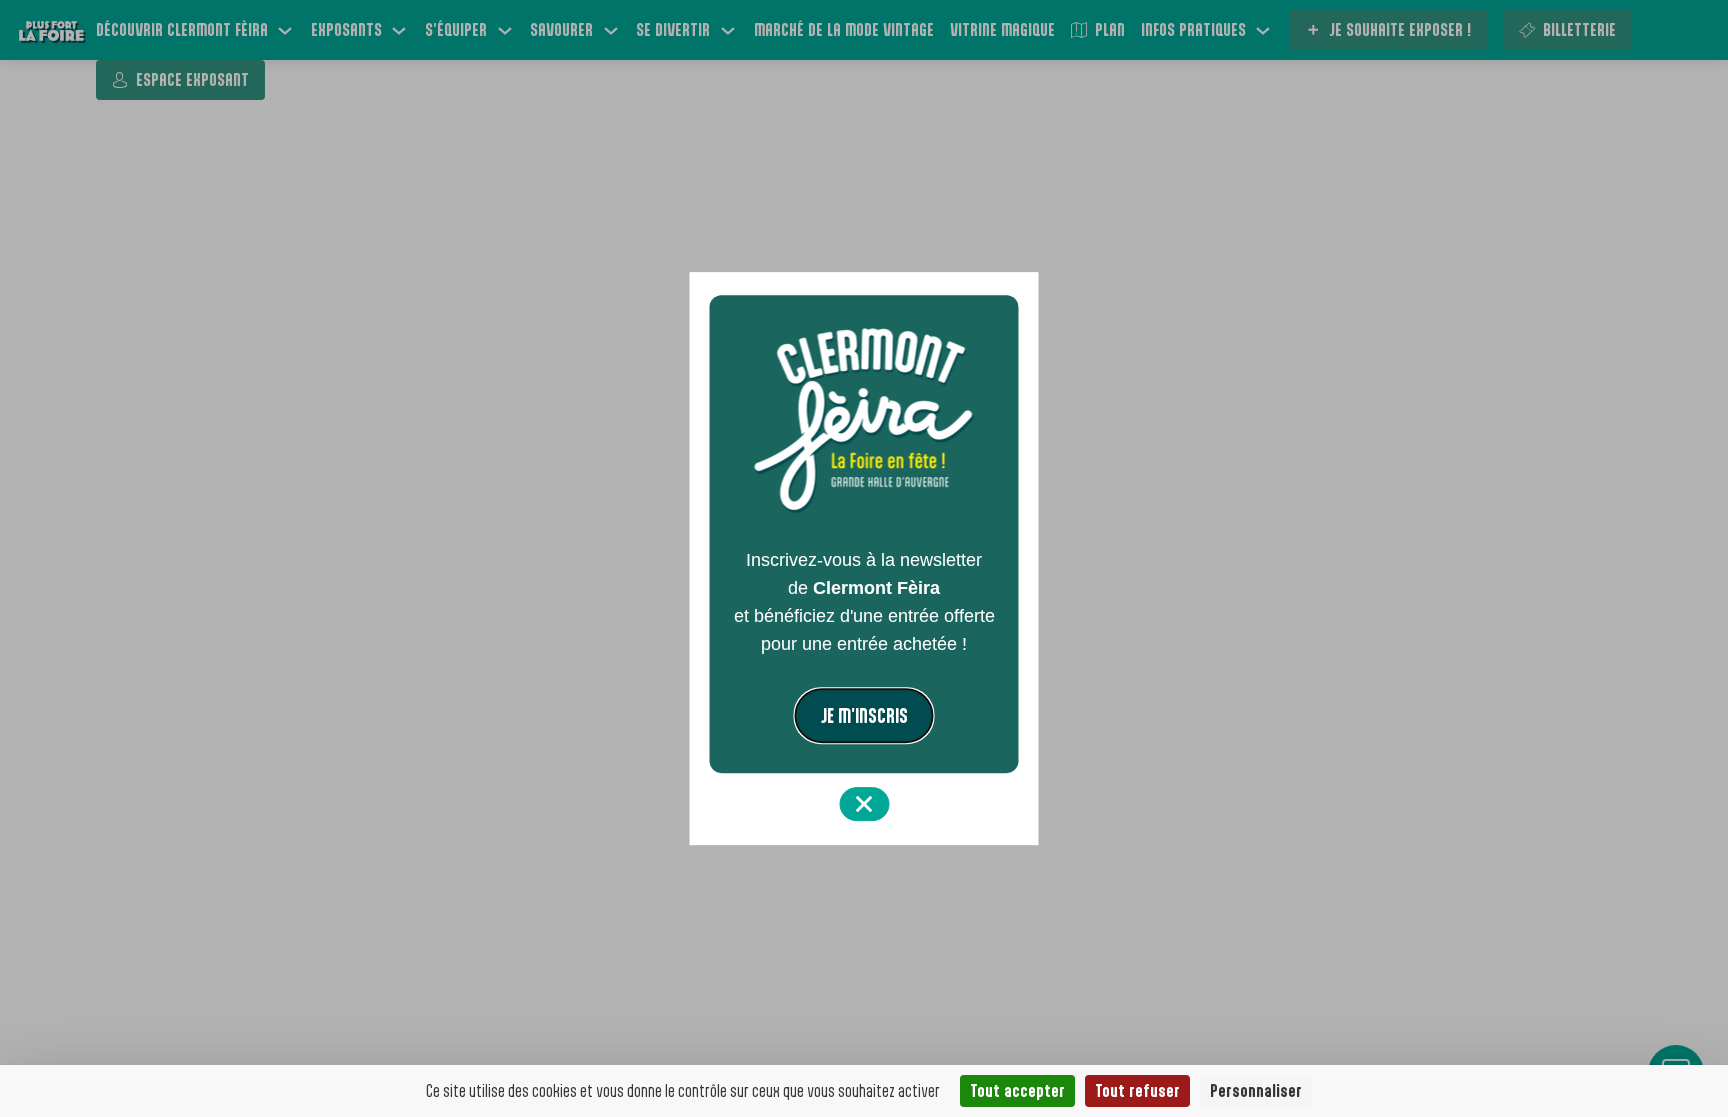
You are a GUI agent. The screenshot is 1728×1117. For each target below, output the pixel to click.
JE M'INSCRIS (864, 715)
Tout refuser (1137, 1090)
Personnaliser (1256, 1090)
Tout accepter (1017, 1090)
